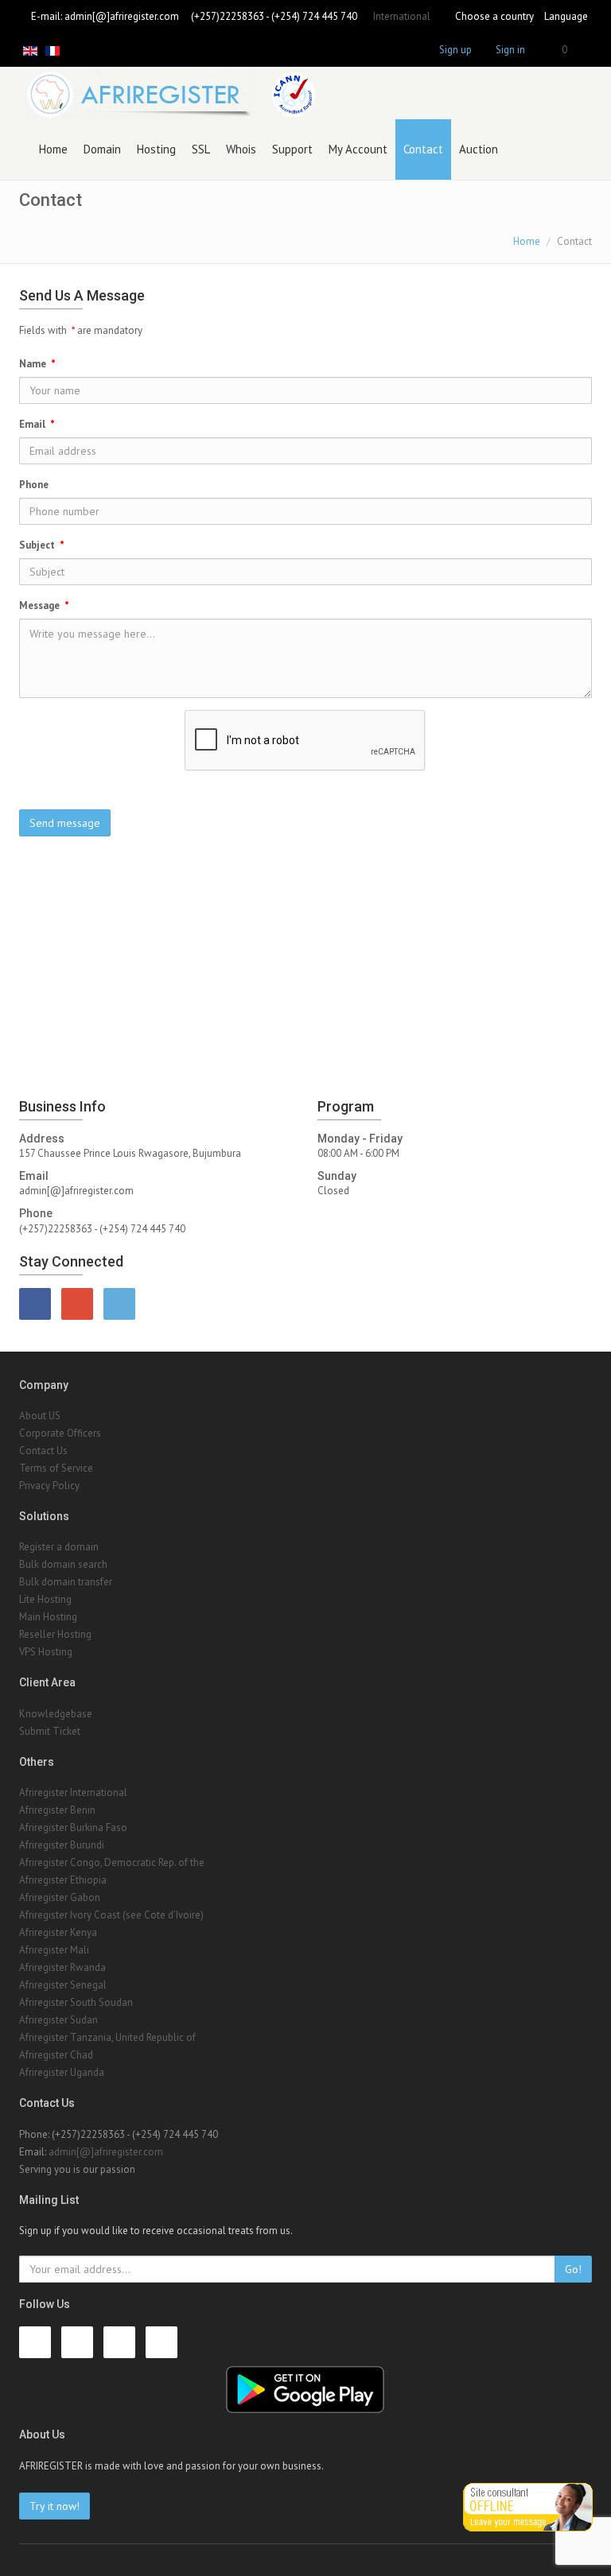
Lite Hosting (45, 1599)
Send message (65, 823)
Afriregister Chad (56, 2055)
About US (40, 1416)
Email (37, 424)
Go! (573, 2269)
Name (37, 364)
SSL (201, 149)
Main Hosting (48, 1617)
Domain (102, 149)
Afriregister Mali (54, 1950)
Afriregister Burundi (62, 1845)
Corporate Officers (60, 1433)
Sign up (455, 50)
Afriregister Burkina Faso (73, 1827)
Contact (423, 149)
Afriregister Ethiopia (63, 1880)
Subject (42, 545)
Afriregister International (73, 1792)
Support (292, 149)
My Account (358, 149)
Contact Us (43, 1451)
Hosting (156, 149)
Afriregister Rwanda (62, 1967)
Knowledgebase (56, 1714)
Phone (34, 485)
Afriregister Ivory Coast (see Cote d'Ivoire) (111, 1915)
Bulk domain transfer (66, 1582)
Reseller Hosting (55, 1634)
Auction (479, 149)
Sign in (510, 50)
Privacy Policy (49, 1486)
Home (53, 149)
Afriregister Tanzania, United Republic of (107, 2037)
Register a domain (59, 1547)
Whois (241, 149)
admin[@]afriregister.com (122, 16)
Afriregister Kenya (58, 1932)
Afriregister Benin (57, 1810)
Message (44, 605)
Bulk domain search (63, 1564)
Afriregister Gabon (60, 1897)
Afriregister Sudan (58, 2020)
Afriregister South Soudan (76, 2002)
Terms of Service (56, 1468)
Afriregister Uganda (62, 2072)
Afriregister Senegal (63, 1985)
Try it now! (54, 2506)
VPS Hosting (46, 1652)
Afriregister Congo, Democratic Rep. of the (112, 1862)
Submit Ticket (50, 1731)
